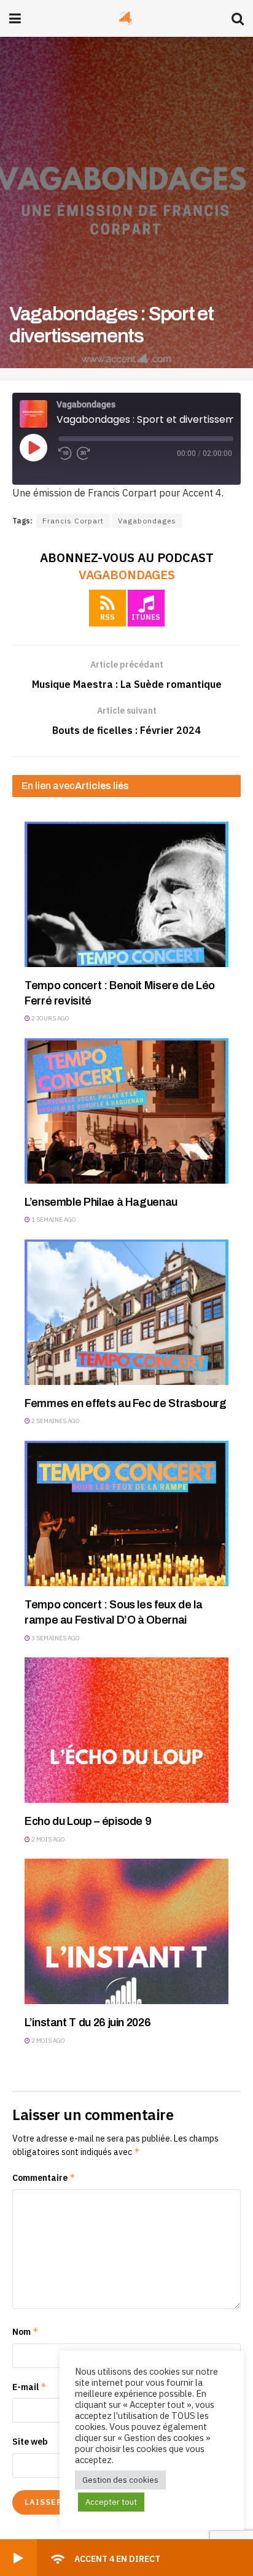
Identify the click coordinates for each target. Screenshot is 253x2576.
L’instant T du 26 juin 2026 (88, 2023)
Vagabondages (147, 521)
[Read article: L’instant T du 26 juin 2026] (126, 1931)
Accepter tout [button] (111, 2502)
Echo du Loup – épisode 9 (88, 1821)
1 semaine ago (53, 1220)
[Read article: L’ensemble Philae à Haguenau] (126, 1111)
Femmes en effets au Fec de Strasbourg (126, 1403)
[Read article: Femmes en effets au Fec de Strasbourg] (126, 1312)
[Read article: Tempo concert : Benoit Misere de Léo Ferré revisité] (126, 894)
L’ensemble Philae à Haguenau (101, 1202)
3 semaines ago (55, 1638)
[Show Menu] (15, 18)
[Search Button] (238, 18)
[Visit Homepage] (126, 18)
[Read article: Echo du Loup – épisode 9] (126, 1730)
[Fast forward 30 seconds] (84, 453)
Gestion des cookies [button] (120, 2480)
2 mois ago (48, 1839)
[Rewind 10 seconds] (65, 453)
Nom (25, 2331)
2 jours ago (50, 1018)
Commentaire (44, 2177)
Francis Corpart (73, 521)
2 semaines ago (55, 1421)
